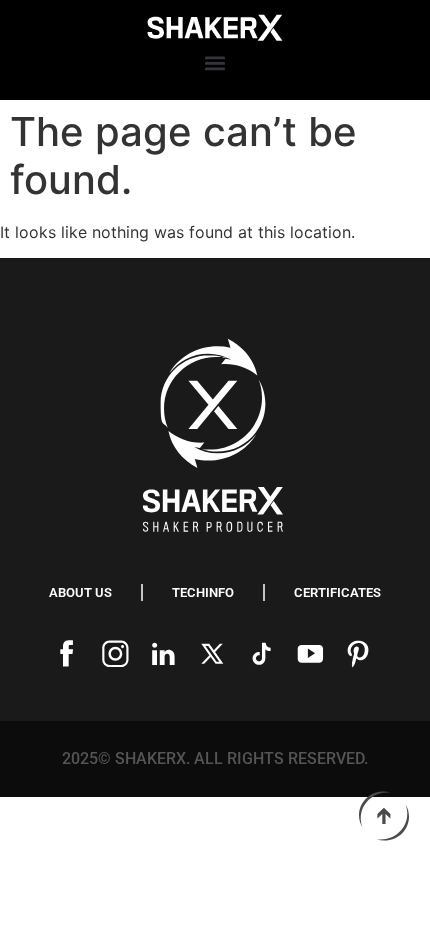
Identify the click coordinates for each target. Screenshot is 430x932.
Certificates (337, 592)
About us (80, 592)
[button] (215, 63)
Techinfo (203, 592)
